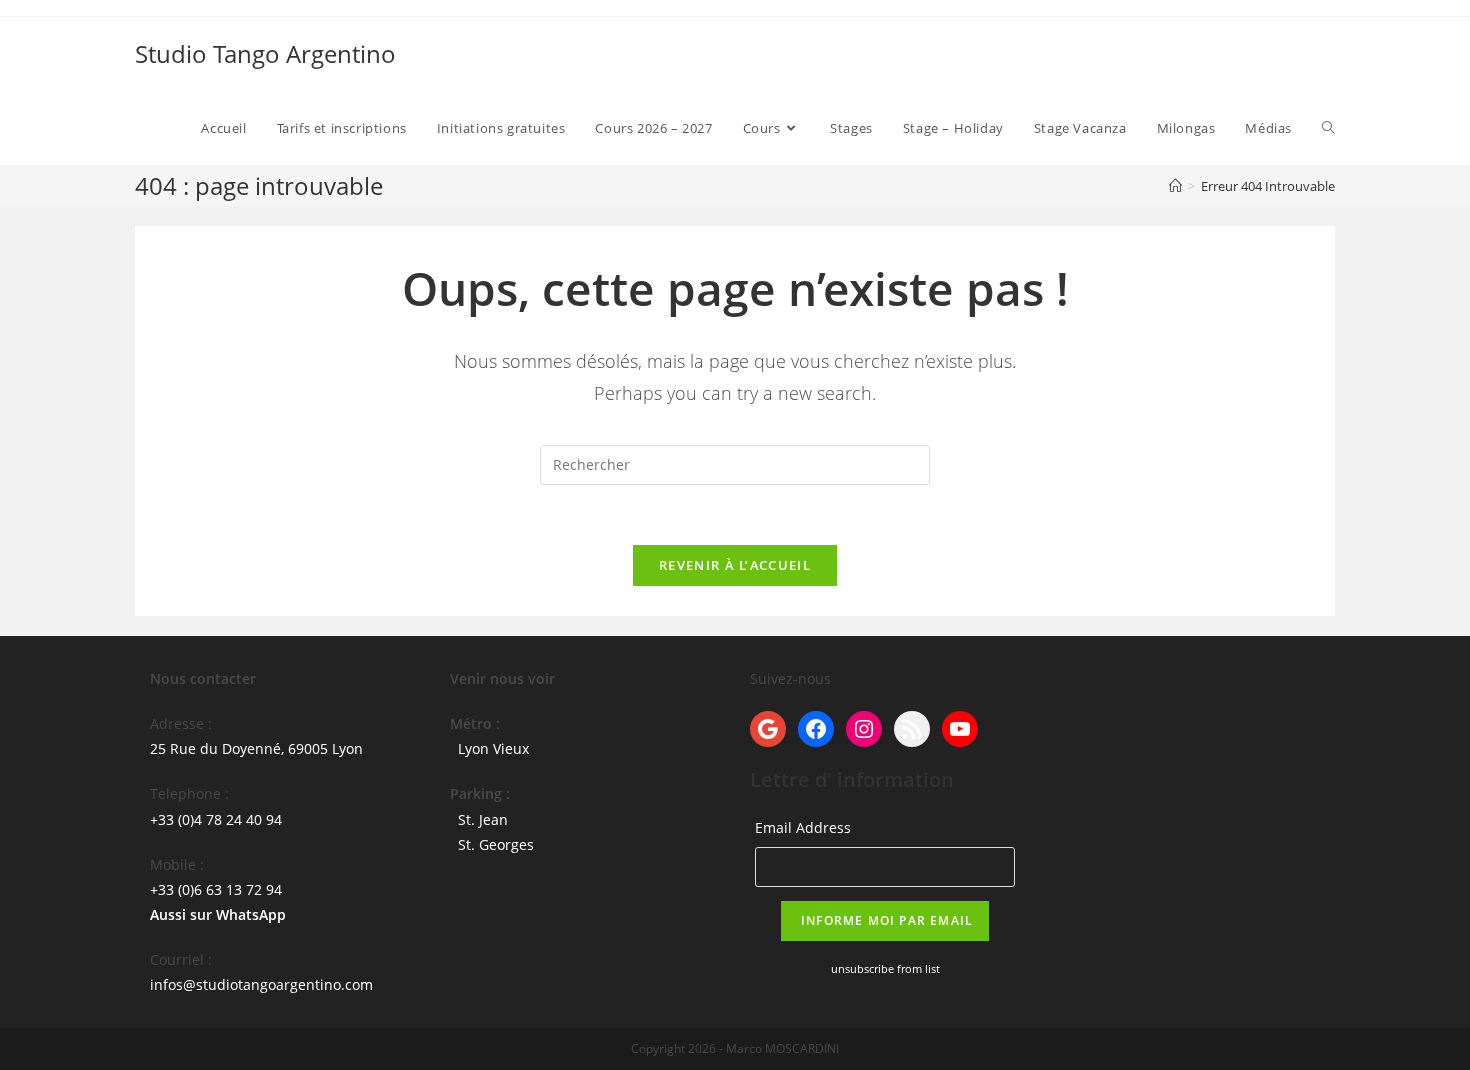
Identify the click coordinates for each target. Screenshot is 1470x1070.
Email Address (803, 827)
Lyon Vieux (493, 748)
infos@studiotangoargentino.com (261, 984)
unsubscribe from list (885, 969)
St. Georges (496, 844)
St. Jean (483, 819)
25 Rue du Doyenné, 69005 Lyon (256, 748)
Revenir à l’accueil (735, 565)
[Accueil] (1175, 186)
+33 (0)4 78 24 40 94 (216, 819)
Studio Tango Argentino (265, 53)
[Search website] (1328, 128)
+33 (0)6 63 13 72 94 (216, 889)
